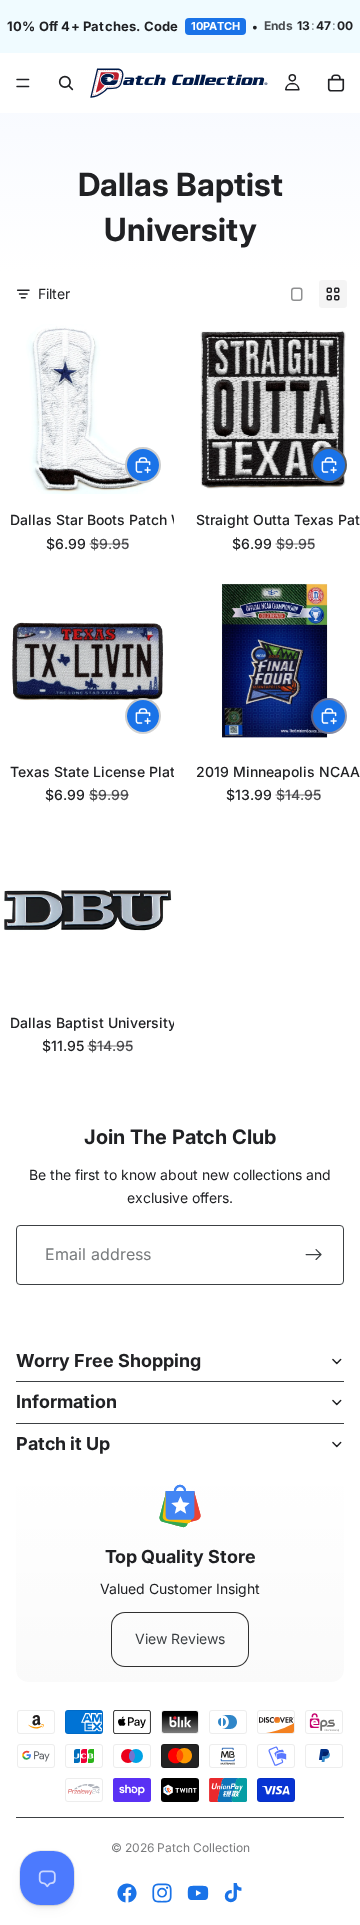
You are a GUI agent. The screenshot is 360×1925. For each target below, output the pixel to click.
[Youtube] (198, 1893)
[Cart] (336, 83)
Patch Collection (203, 1847)
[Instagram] (162, 1893)
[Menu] (23, 83)
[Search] (66, 83)
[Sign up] (314, 1255)
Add (160, 464)
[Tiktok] (233, 1893)
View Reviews (180, 1638)
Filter (54, 293)
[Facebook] (127, 1893)
